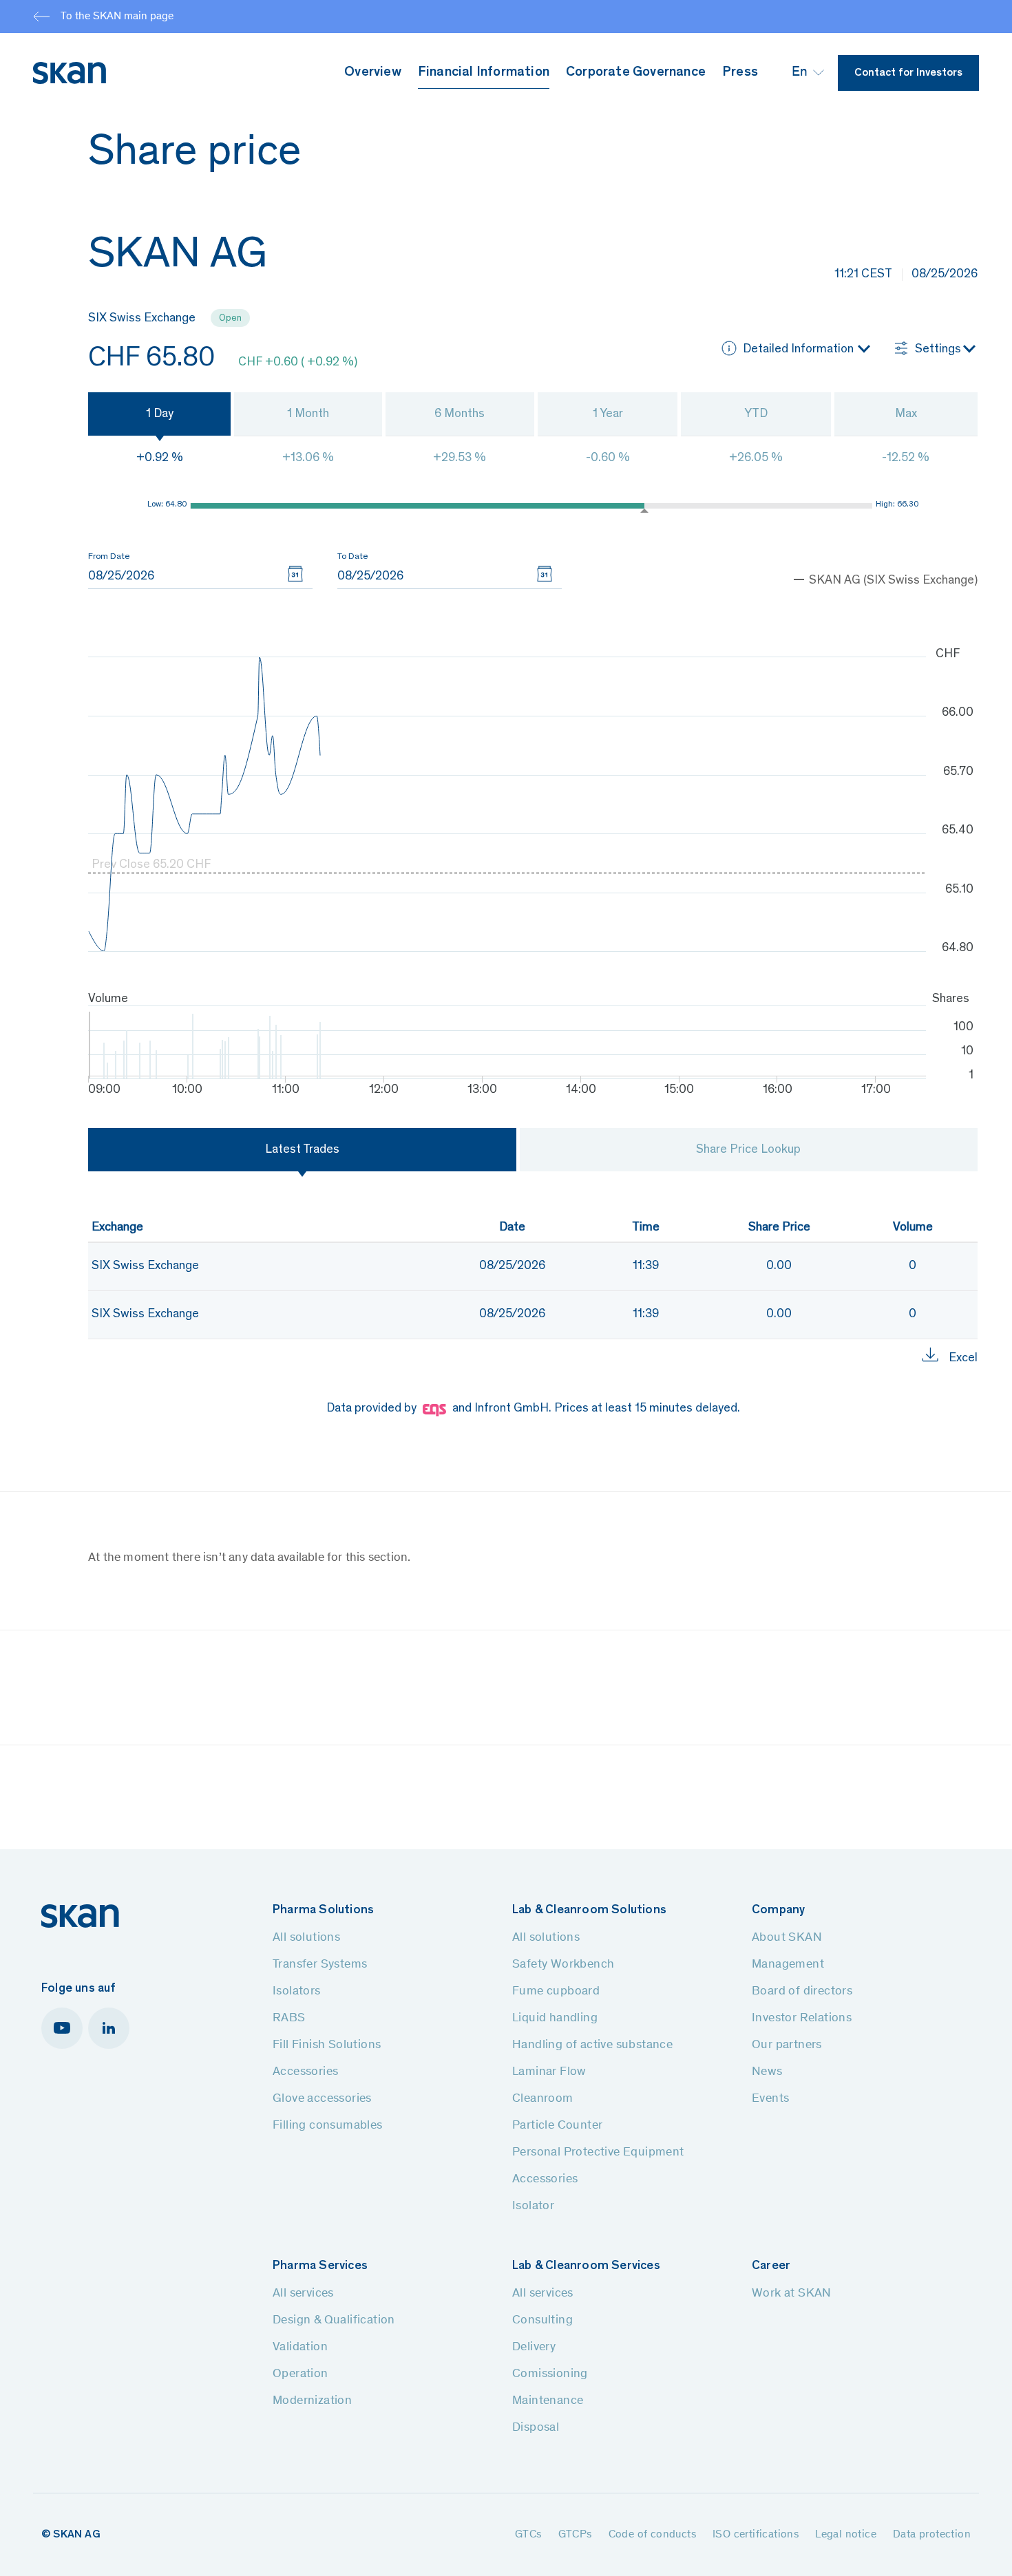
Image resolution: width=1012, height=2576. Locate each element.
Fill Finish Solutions (327, 2045)
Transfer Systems (320, 1965)
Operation (301, 2374)
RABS (289, 2019)
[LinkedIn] (109, 2028)
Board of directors (802, 1992)
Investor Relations (802, 2019)
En (800, 73)
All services (303, 2294)
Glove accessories (322, 2099)
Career (771, 2266)
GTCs (528, 2535)
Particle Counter (557, 2126)
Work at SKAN (792, 2294)
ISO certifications (756, 2535)
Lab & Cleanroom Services (586, 2266)
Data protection (932, 2535)
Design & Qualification (334, 2321)
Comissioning (550, 2374)
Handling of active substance (592, 2045)
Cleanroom (543, 2099)
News (767, 2072)
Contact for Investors (908, 73)
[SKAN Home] (80, 1916)
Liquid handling (555, 2019)
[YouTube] (62, 2028)
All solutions (306, 1938)
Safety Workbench (563, 1965)
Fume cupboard (556, 1992)
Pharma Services (320, 2266)
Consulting (542, 2321)
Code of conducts (652, 2535)
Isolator (533, 2206)
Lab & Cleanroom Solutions (589, 1910)
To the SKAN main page (117, 17)
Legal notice (846, 2535)
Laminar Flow (549, 2072)
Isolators (297, 1992)
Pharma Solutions (323, 1910)
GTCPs (575, 2535)
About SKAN (787, 1938)
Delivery (534, 2348)
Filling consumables (328, 2126)
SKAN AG (76, 2535)
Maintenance (548, 2401)
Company (778, 1910)
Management (788, 1965)
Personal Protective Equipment (598, 2153)
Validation (300, 2348)
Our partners (787, 2045)
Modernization (312, 2401)
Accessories (305, 2072)
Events (770, 2099)
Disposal (536, 2428)
